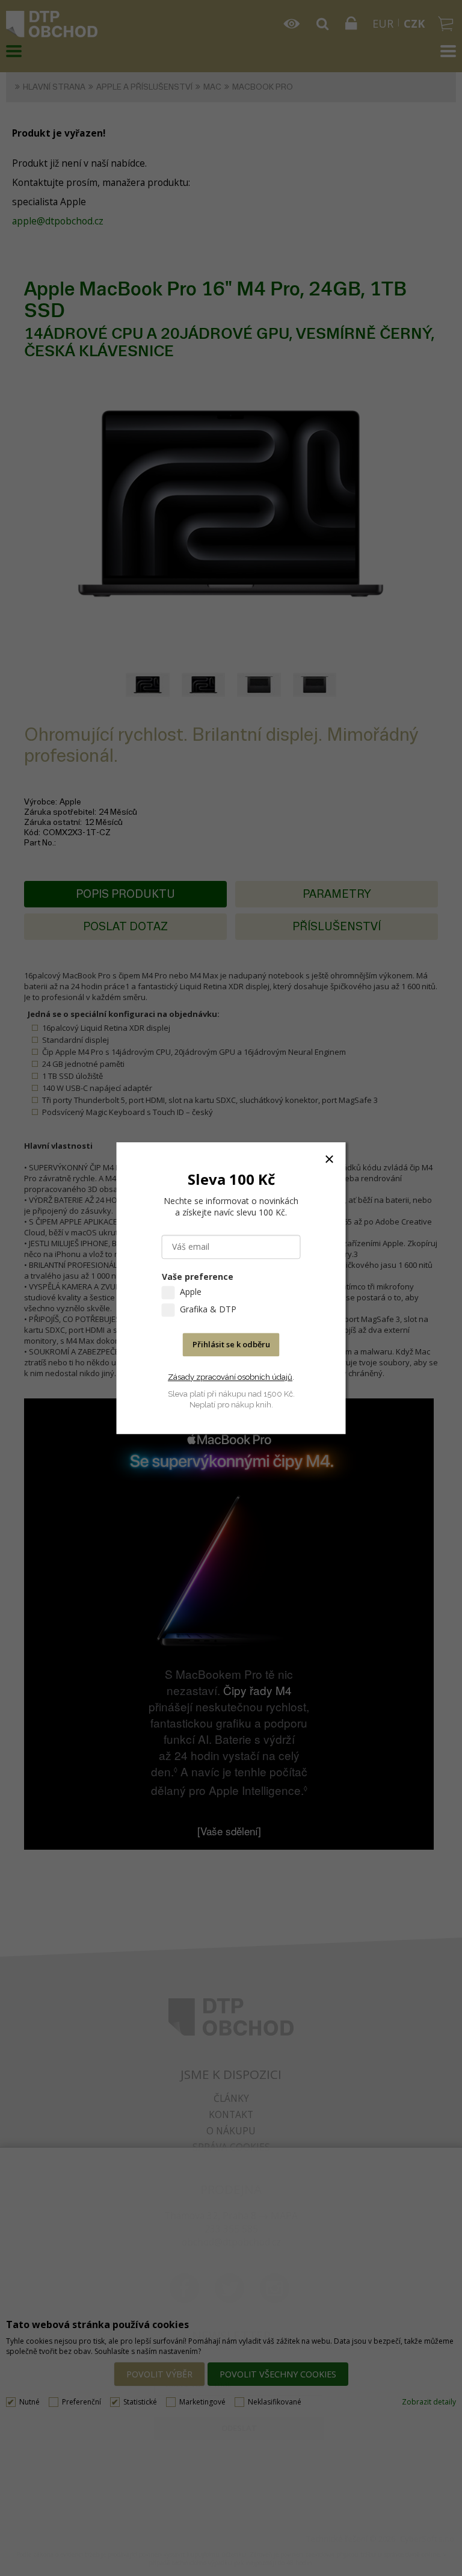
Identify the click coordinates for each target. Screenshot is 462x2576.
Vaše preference (198, 1277)
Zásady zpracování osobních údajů (230, 1377)
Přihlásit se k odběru (231, 1344)
